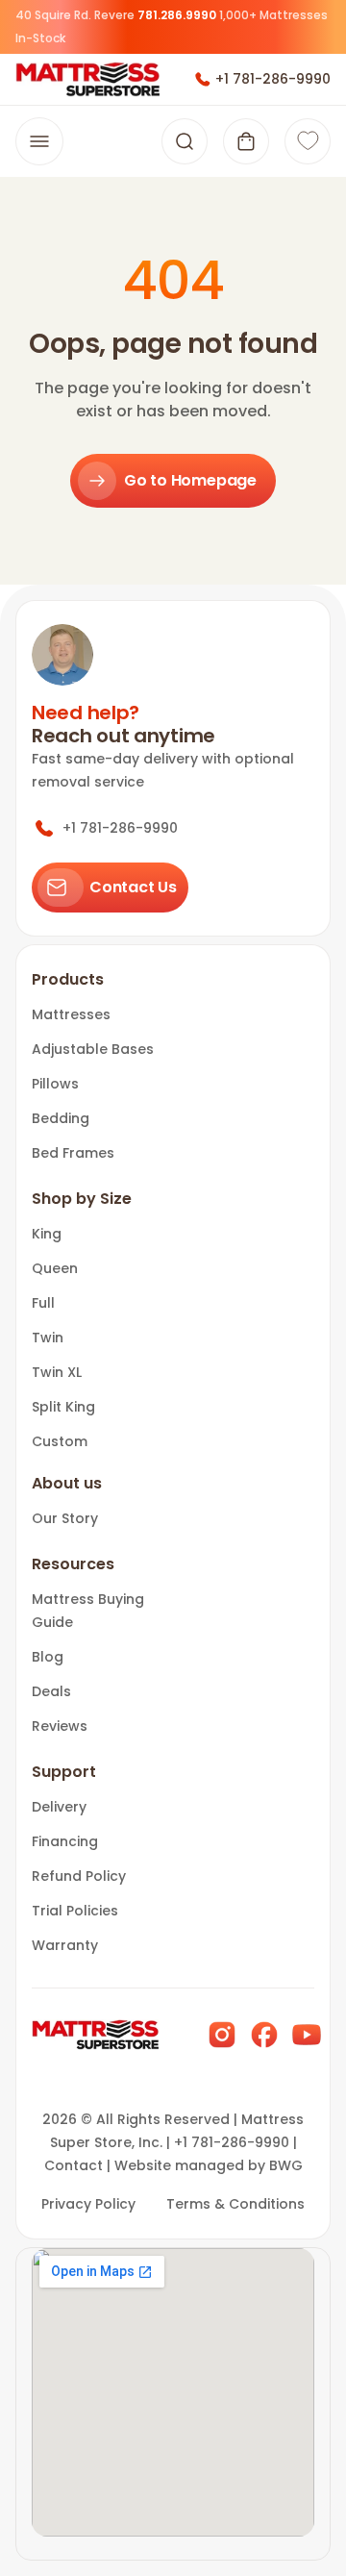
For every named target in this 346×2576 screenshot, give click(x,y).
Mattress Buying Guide (88, 1611)
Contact (74, 2165)
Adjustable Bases (93, 1049)
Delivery (59, 1807)
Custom (60, 1441)
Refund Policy (79, 1876)
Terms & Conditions (235, 2204)
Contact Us (133, 887)
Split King (63, 1407)
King (47, 1234)
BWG (286, 2165)
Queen (55, 1268)
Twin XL (57, 1372)
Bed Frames (73, 1153)
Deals (51, 1691)
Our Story (65, 1518)
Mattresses (71, 1014)
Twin (48, 1338)
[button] (246, 141)
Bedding (61, 1118)
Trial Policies (75, 1911)
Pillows (55, 1084)
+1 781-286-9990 (273, 79)
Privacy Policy (88, 2204)
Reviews (60, 1726)
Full (43, 1303)
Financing (65, 1841)
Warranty (65, 1945)
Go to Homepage (190, 480)
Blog (48, 1657)
